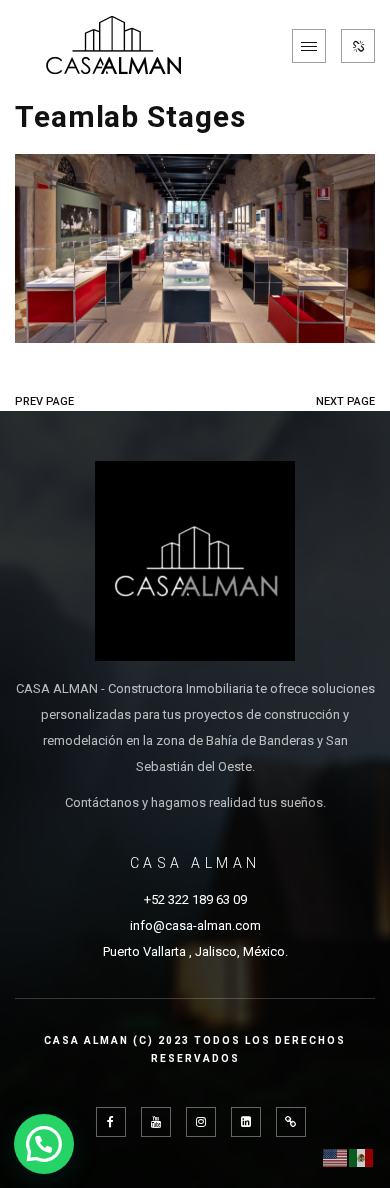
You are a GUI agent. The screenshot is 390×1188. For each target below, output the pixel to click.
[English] (336, 1156)
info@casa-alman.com (195, 925)
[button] (44, 1144)
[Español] (362, 1156)
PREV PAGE (44, 401)
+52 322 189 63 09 (195, 899)
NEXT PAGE (345, 401)
